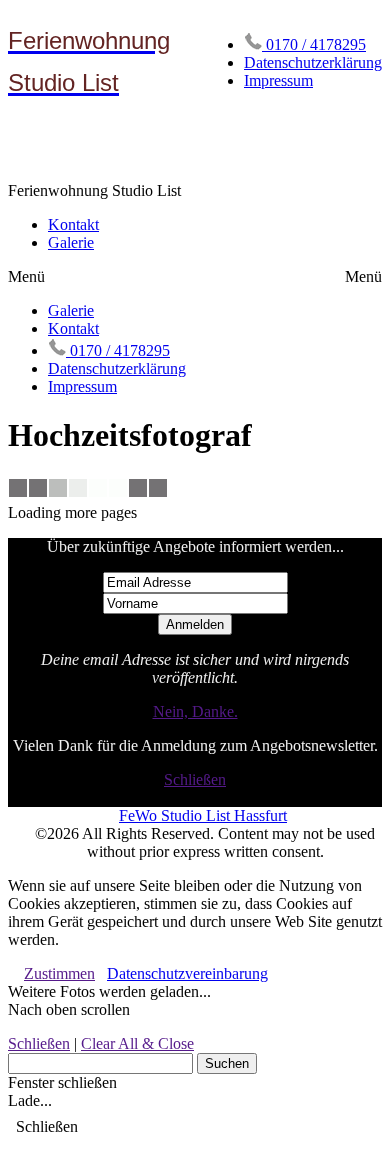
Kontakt (73, 224)
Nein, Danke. (195, 711)
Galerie (71, 242)
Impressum (278, 80)
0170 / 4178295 (314, 44)
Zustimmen (59, 973)
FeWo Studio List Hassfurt (203, 815)
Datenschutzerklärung (313, 62)
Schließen (195, 779)
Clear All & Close (137, 1043)
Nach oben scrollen (69, 1009)
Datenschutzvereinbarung (187, 973)
